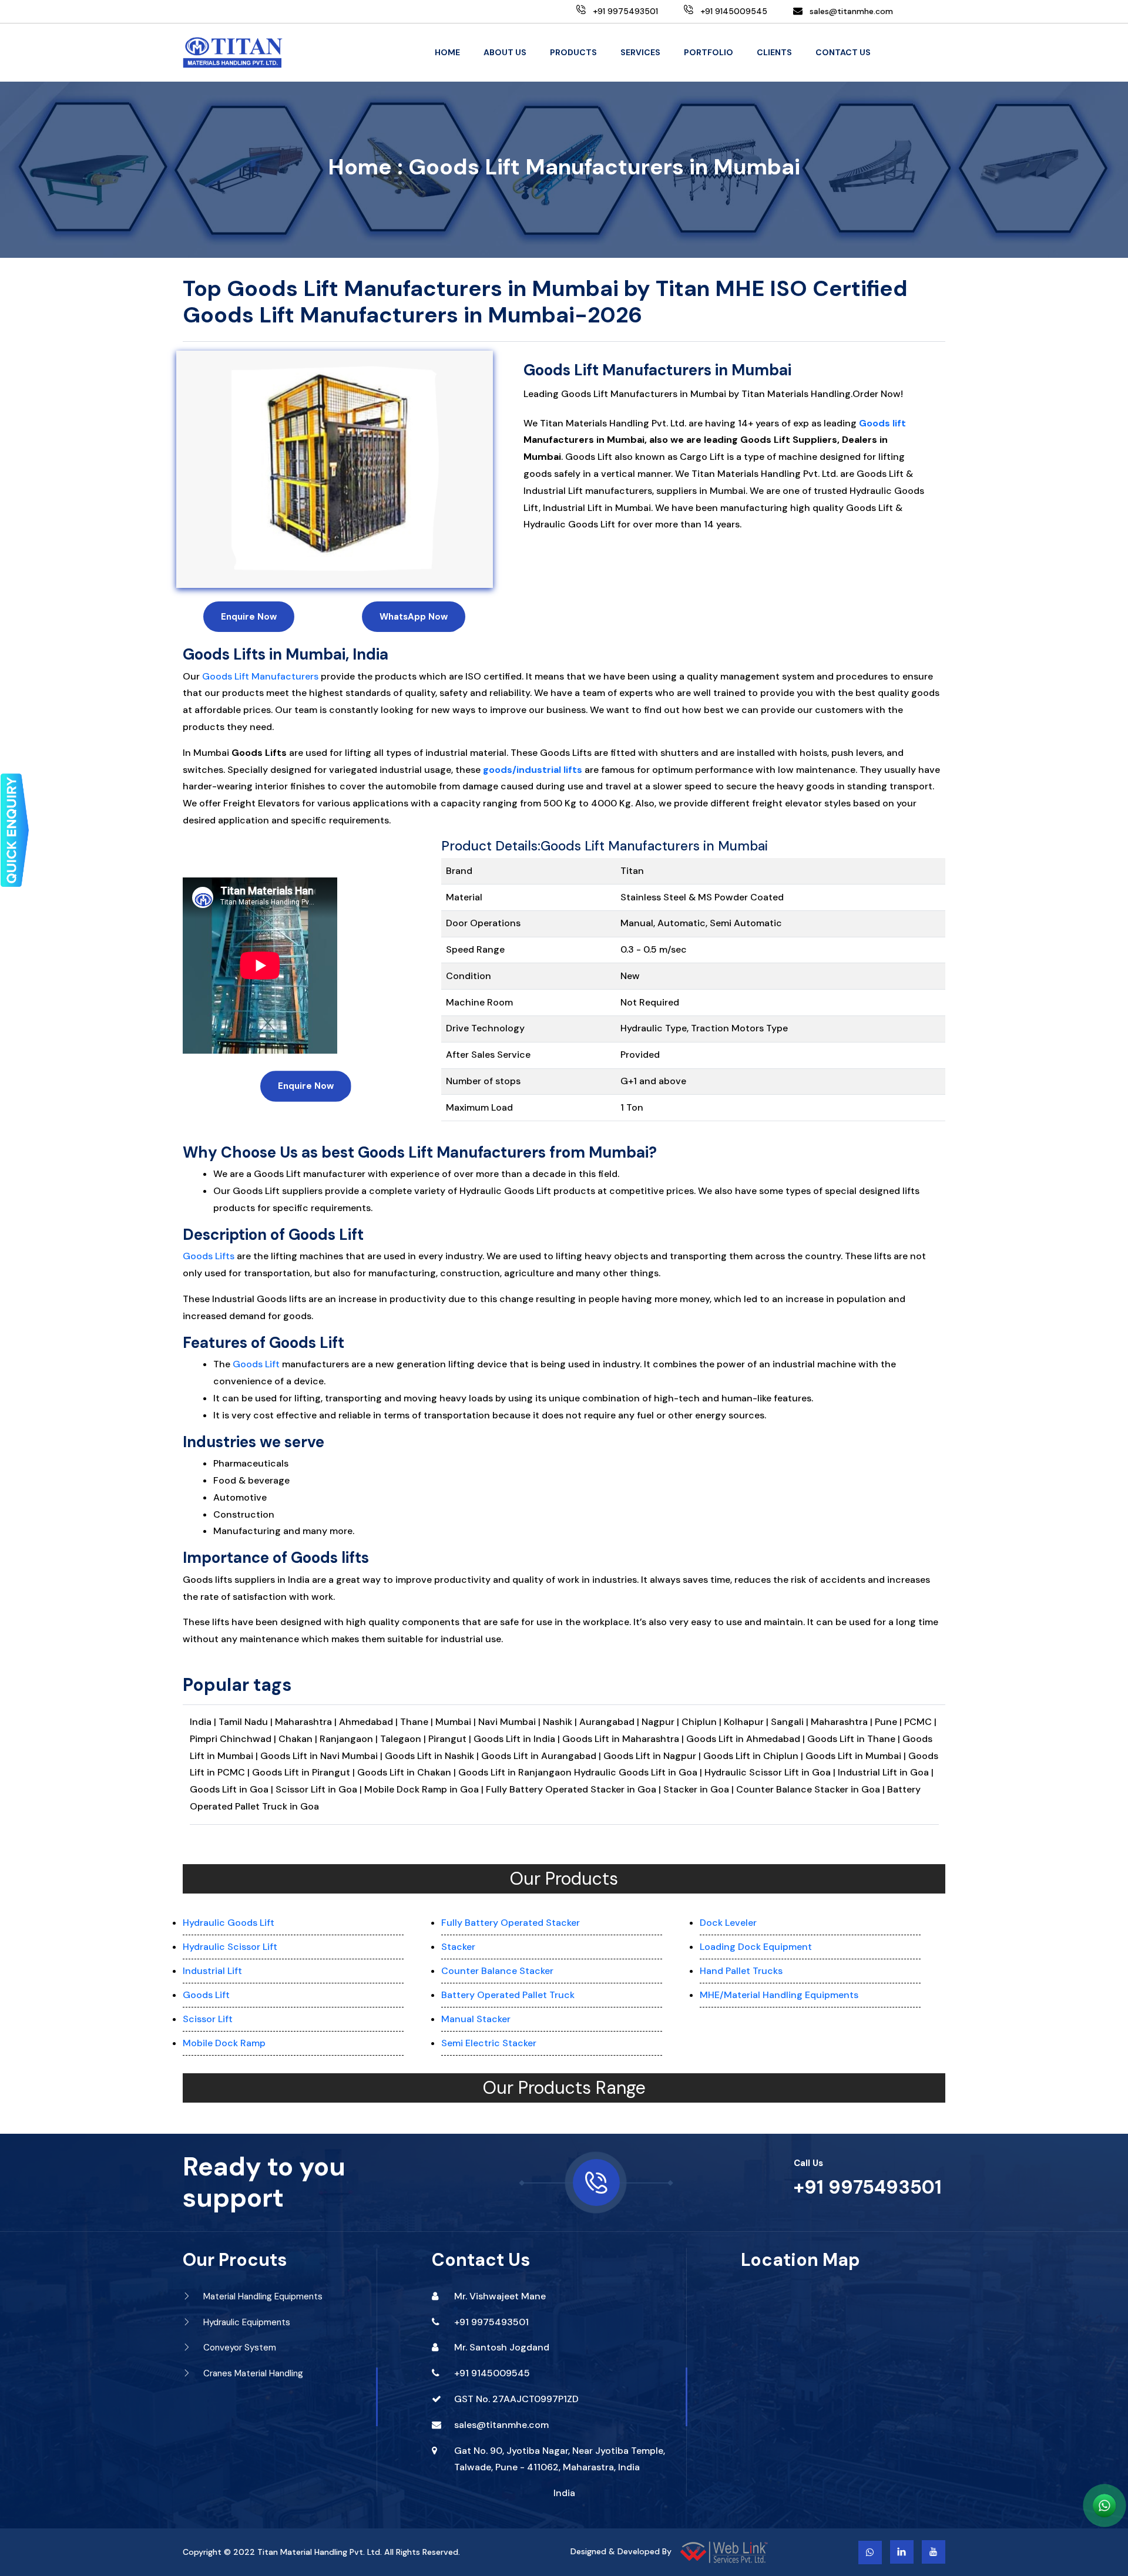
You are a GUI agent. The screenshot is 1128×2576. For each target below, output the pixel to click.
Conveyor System (239, 2348)
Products (573, 52)
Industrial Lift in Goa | (886, 1772)
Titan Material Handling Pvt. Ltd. (320, 2552)
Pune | (889, 1722)
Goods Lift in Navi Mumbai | (323, 1756)
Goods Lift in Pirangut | (305, 1772)
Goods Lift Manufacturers (260, 676)
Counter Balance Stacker (497, 1971)
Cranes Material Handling (252, 2373)
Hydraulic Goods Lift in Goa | (638, 1772)
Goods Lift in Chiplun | (754, 1756)
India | (203, 1722)
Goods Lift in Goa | (231, 1789)
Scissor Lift (208, 2019)
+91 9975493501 (868, 2187)
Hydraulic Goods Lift (229, 1923)
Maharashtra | (307, 1722)
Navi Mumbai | (511, 1722)
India (564, 2493)
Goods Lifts (209, 1256)
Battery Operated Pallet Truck (508, 1995)
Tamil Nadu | (247, 1722)
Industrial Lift (212, 1971)
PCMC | (920, 1722)
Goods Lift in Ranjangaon (516, 1772)
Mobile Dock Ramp (224, 2043)
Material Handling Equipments (262, 2296)
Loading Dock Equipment (756, 1947)
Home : (365, 167)
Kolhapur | (747, 1722)
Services (640, 52)
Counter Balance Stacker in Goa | (810, 1789)
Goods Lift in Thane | (855, 1739)
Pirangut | (451, 1739)
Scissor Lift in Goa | (319, 1789)
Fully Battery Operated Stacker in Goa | (573, 1789)
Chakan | (299, 1739)
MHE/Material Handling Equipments (779, 1995)
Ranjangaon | (350, 1739)
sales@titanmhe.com (851, 11)
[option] (335, 469)
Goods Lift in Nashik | (433, 1756)
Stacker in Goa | (699, 1789)
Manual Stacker (476, 2019)
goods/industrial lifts (533, 770)
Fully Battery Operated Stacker (511, 1923)
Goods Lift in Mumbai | (856, 1756)
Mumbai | (457, 1722)
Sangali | (791, 1722)
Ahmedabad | (370, 1722)
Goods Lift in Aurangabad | (542, 1756)
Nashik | (561, 1722)
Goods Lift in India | (517, 1739)
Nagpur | (662, 1722)
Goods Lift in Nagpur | (653, 1756)
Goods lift (882, 423)
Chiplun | (703, 1722)
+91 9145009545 (492, 2373)
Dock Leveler (728, 1923)
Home (447, 52)
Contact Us (843, 52)
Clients (774, 52)
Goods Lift (256, 1364)
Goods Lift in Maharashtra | (624, 1739)
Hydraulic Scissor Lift (230, 1947)
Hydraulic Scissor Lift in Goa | (770, 1772)
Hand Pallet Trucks (741, 1971)
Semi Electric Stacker (489, 2043)
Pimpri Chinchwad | (234, 1739)
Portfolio (709, 52)
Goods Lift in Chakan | (408, 1772)
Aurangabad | (610, 1722)
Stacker (458, 1947)
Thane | (418, 1722)
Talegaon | (404, 1739)
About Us (505, 52)
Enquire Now (249, 617)
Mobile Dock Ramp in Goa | (424, 1789)
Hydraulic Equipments (246, 2322)
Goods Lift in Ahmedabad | (747, 1739)
